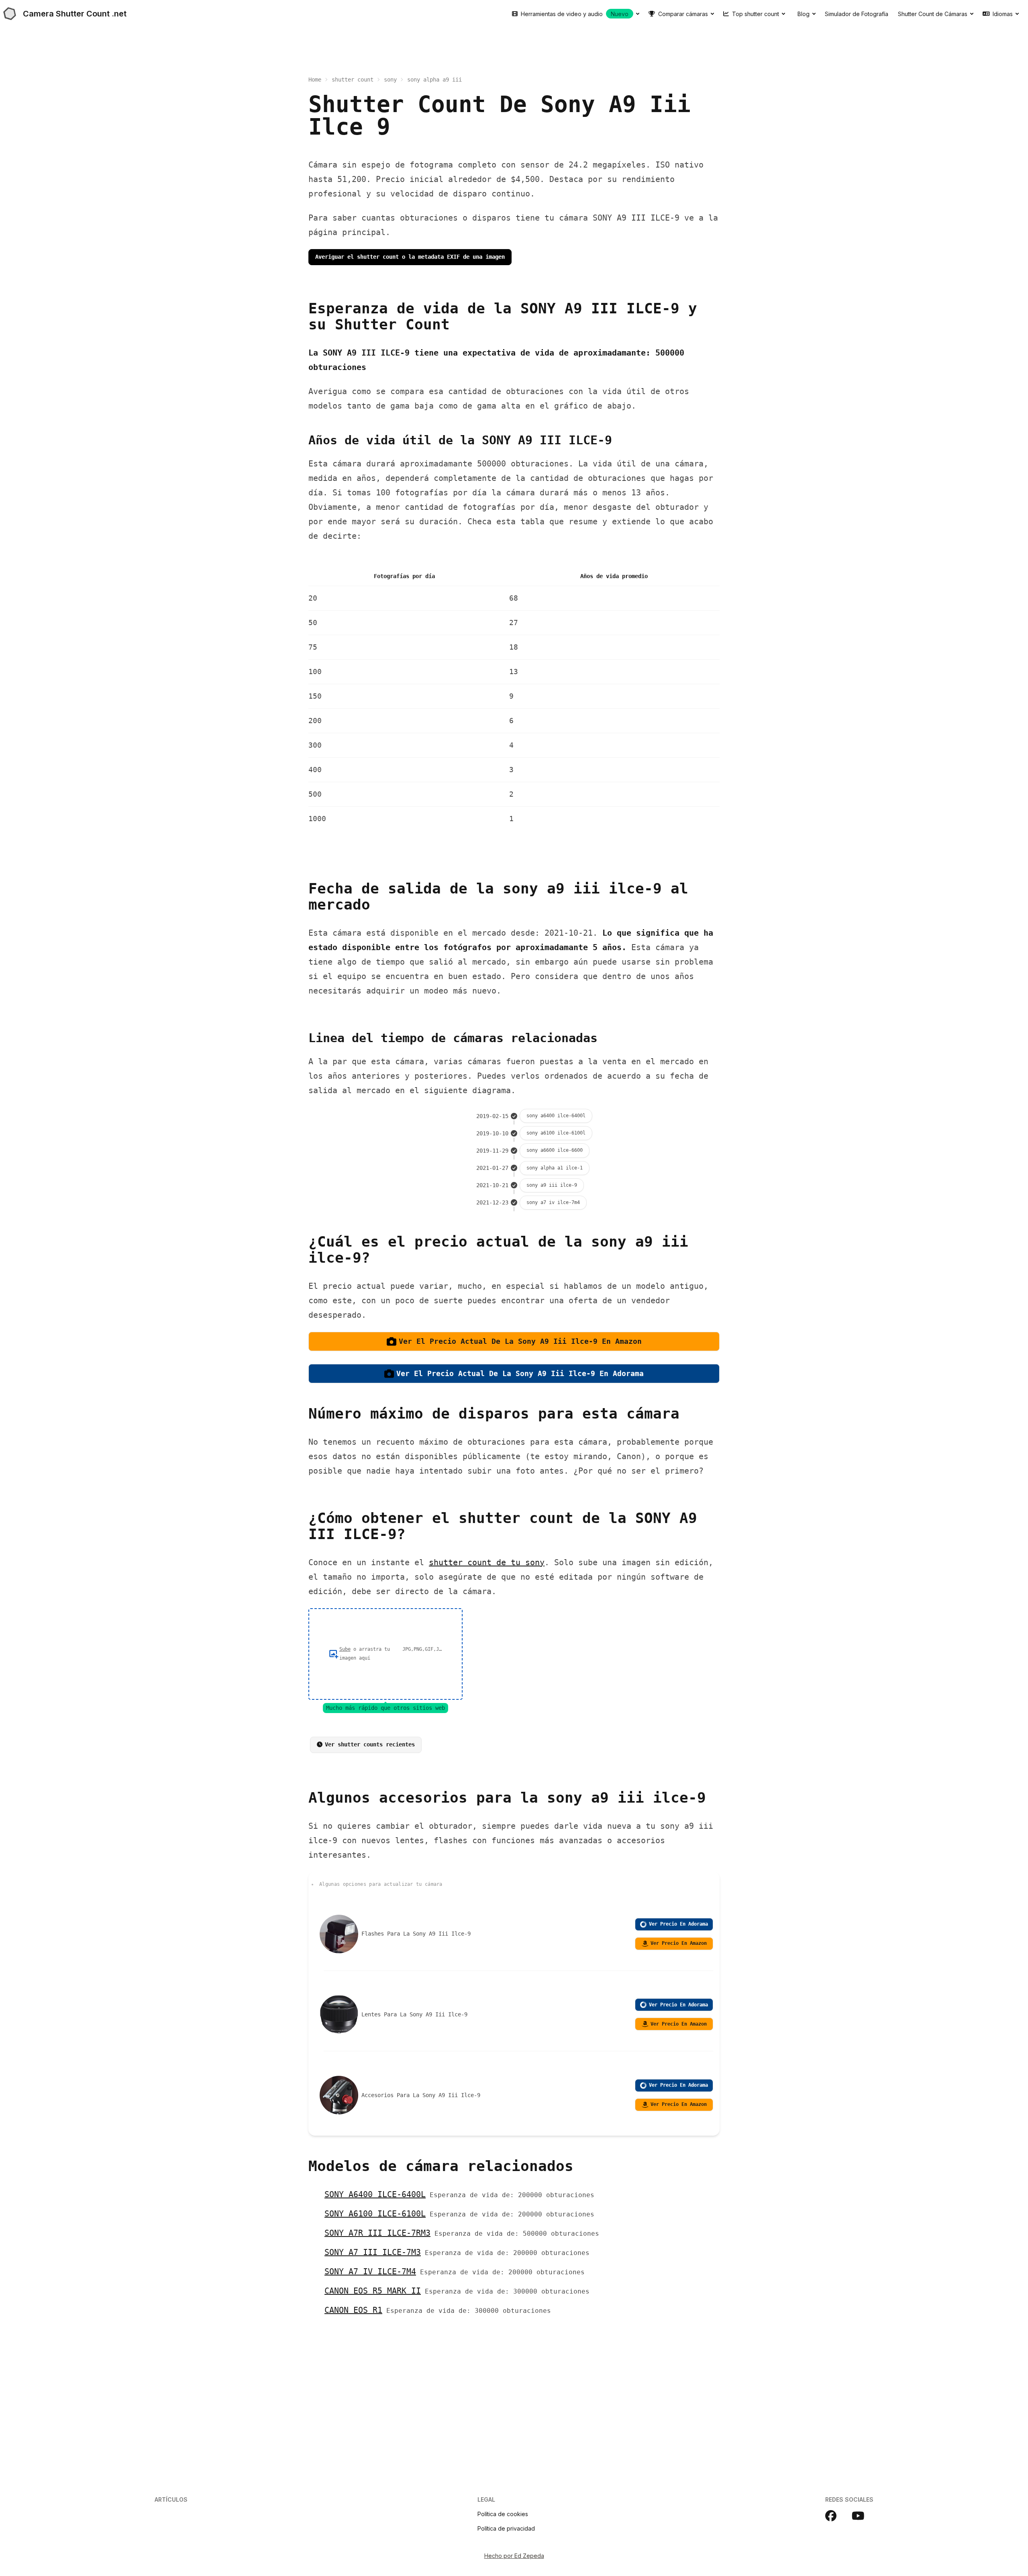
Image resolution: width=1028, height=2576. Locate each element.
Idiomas (1003, 14)
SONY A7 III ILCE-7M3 (373, 2252)
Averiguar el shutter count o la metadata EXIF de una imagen (410, 257)
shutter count (353, 80)
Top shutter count (756, 14)
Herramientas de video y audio (575, 14)
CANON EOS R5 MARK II (373, 2291)
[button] (385, 1654)
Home (315, 80)
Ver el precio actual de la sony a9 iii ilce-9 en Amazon (520, 1341)
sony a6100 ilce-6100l (556, 1133)
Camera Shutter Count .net (75, 14)
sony (390, 80)
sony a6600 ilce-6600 (555, 1150)
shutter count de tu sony (487, 1562)
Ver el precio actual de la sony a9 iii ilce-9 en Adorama (520, 1373)
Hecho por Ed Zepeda (514, 2556)
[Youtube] (863, 2516)
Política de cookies (503, 2514)
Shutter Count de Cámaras (933, 14)
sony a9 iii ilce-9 (552, 1185)
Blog (804, 14)
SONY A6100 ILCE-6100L (375, 2214)
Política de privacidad (506, 2528)
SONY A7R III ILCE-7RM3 (377, 2233)
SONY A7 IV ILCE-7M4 (370, 2271)
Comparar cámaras (683, 14)
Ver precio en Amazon (679, 1943)
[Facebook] (835, 2516)
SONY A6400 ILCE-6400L (375, 2194)
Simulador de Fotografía (857, 14)
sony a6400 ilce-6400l (556, 1116)
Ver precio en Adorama (678, 1924)
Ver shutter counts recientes (370, 1744)
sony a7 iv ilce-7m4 (553, 1202)
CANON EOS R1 (353, 2310)
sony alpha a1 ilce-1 (555, 1168)
